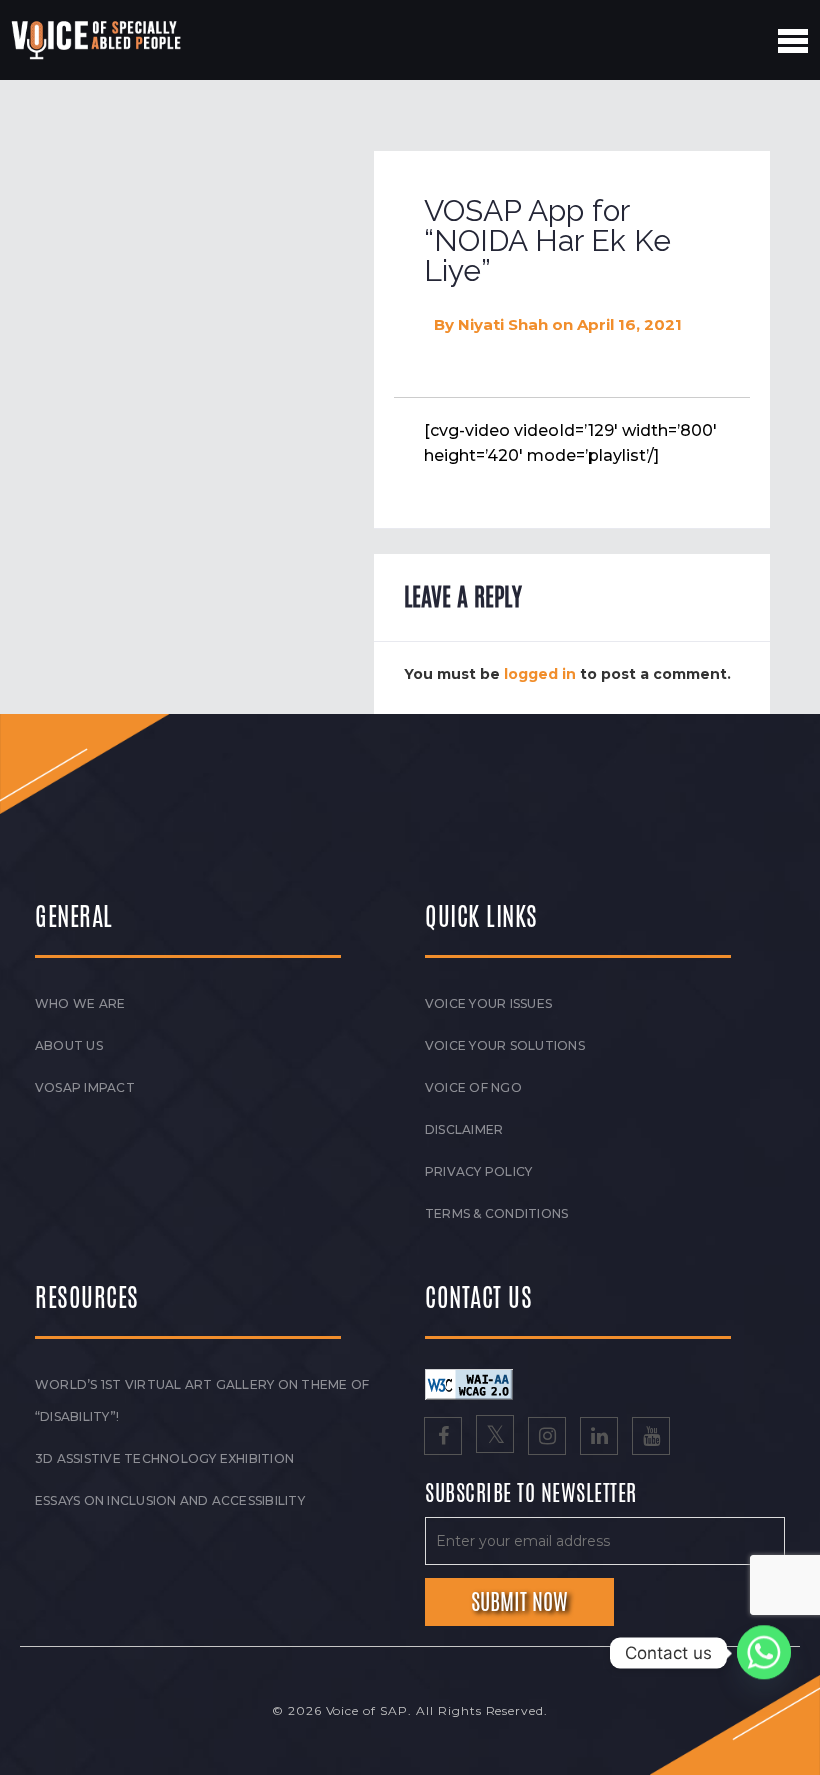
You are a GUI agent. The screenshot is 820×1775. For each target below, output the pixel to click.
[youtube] (651, 1438)
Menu (793, 41)
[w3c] (469, 1383)
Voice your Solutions (505, 1045)
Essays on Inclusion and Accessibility (170, 1500)
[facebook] (443, 1438)
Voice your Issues (488, 1003)
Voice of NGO (473, 1087)
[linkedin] (599, 1438)
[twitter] (495, 1438)
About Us (69, 1045)
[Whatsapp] (764, 1653)
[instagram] (547, 1438)
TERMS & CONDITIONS (496, 1213)
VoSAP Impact (85, 1087)
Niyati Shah (503, 324)
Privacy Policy (478, 1171)
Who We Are (80, 1003)
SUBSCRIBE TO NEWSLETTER (531, 1494)
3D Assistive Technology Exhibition (164, 1458)
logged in (540, 674)
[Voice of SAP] (97, 40)
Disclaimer (464, 1129)
